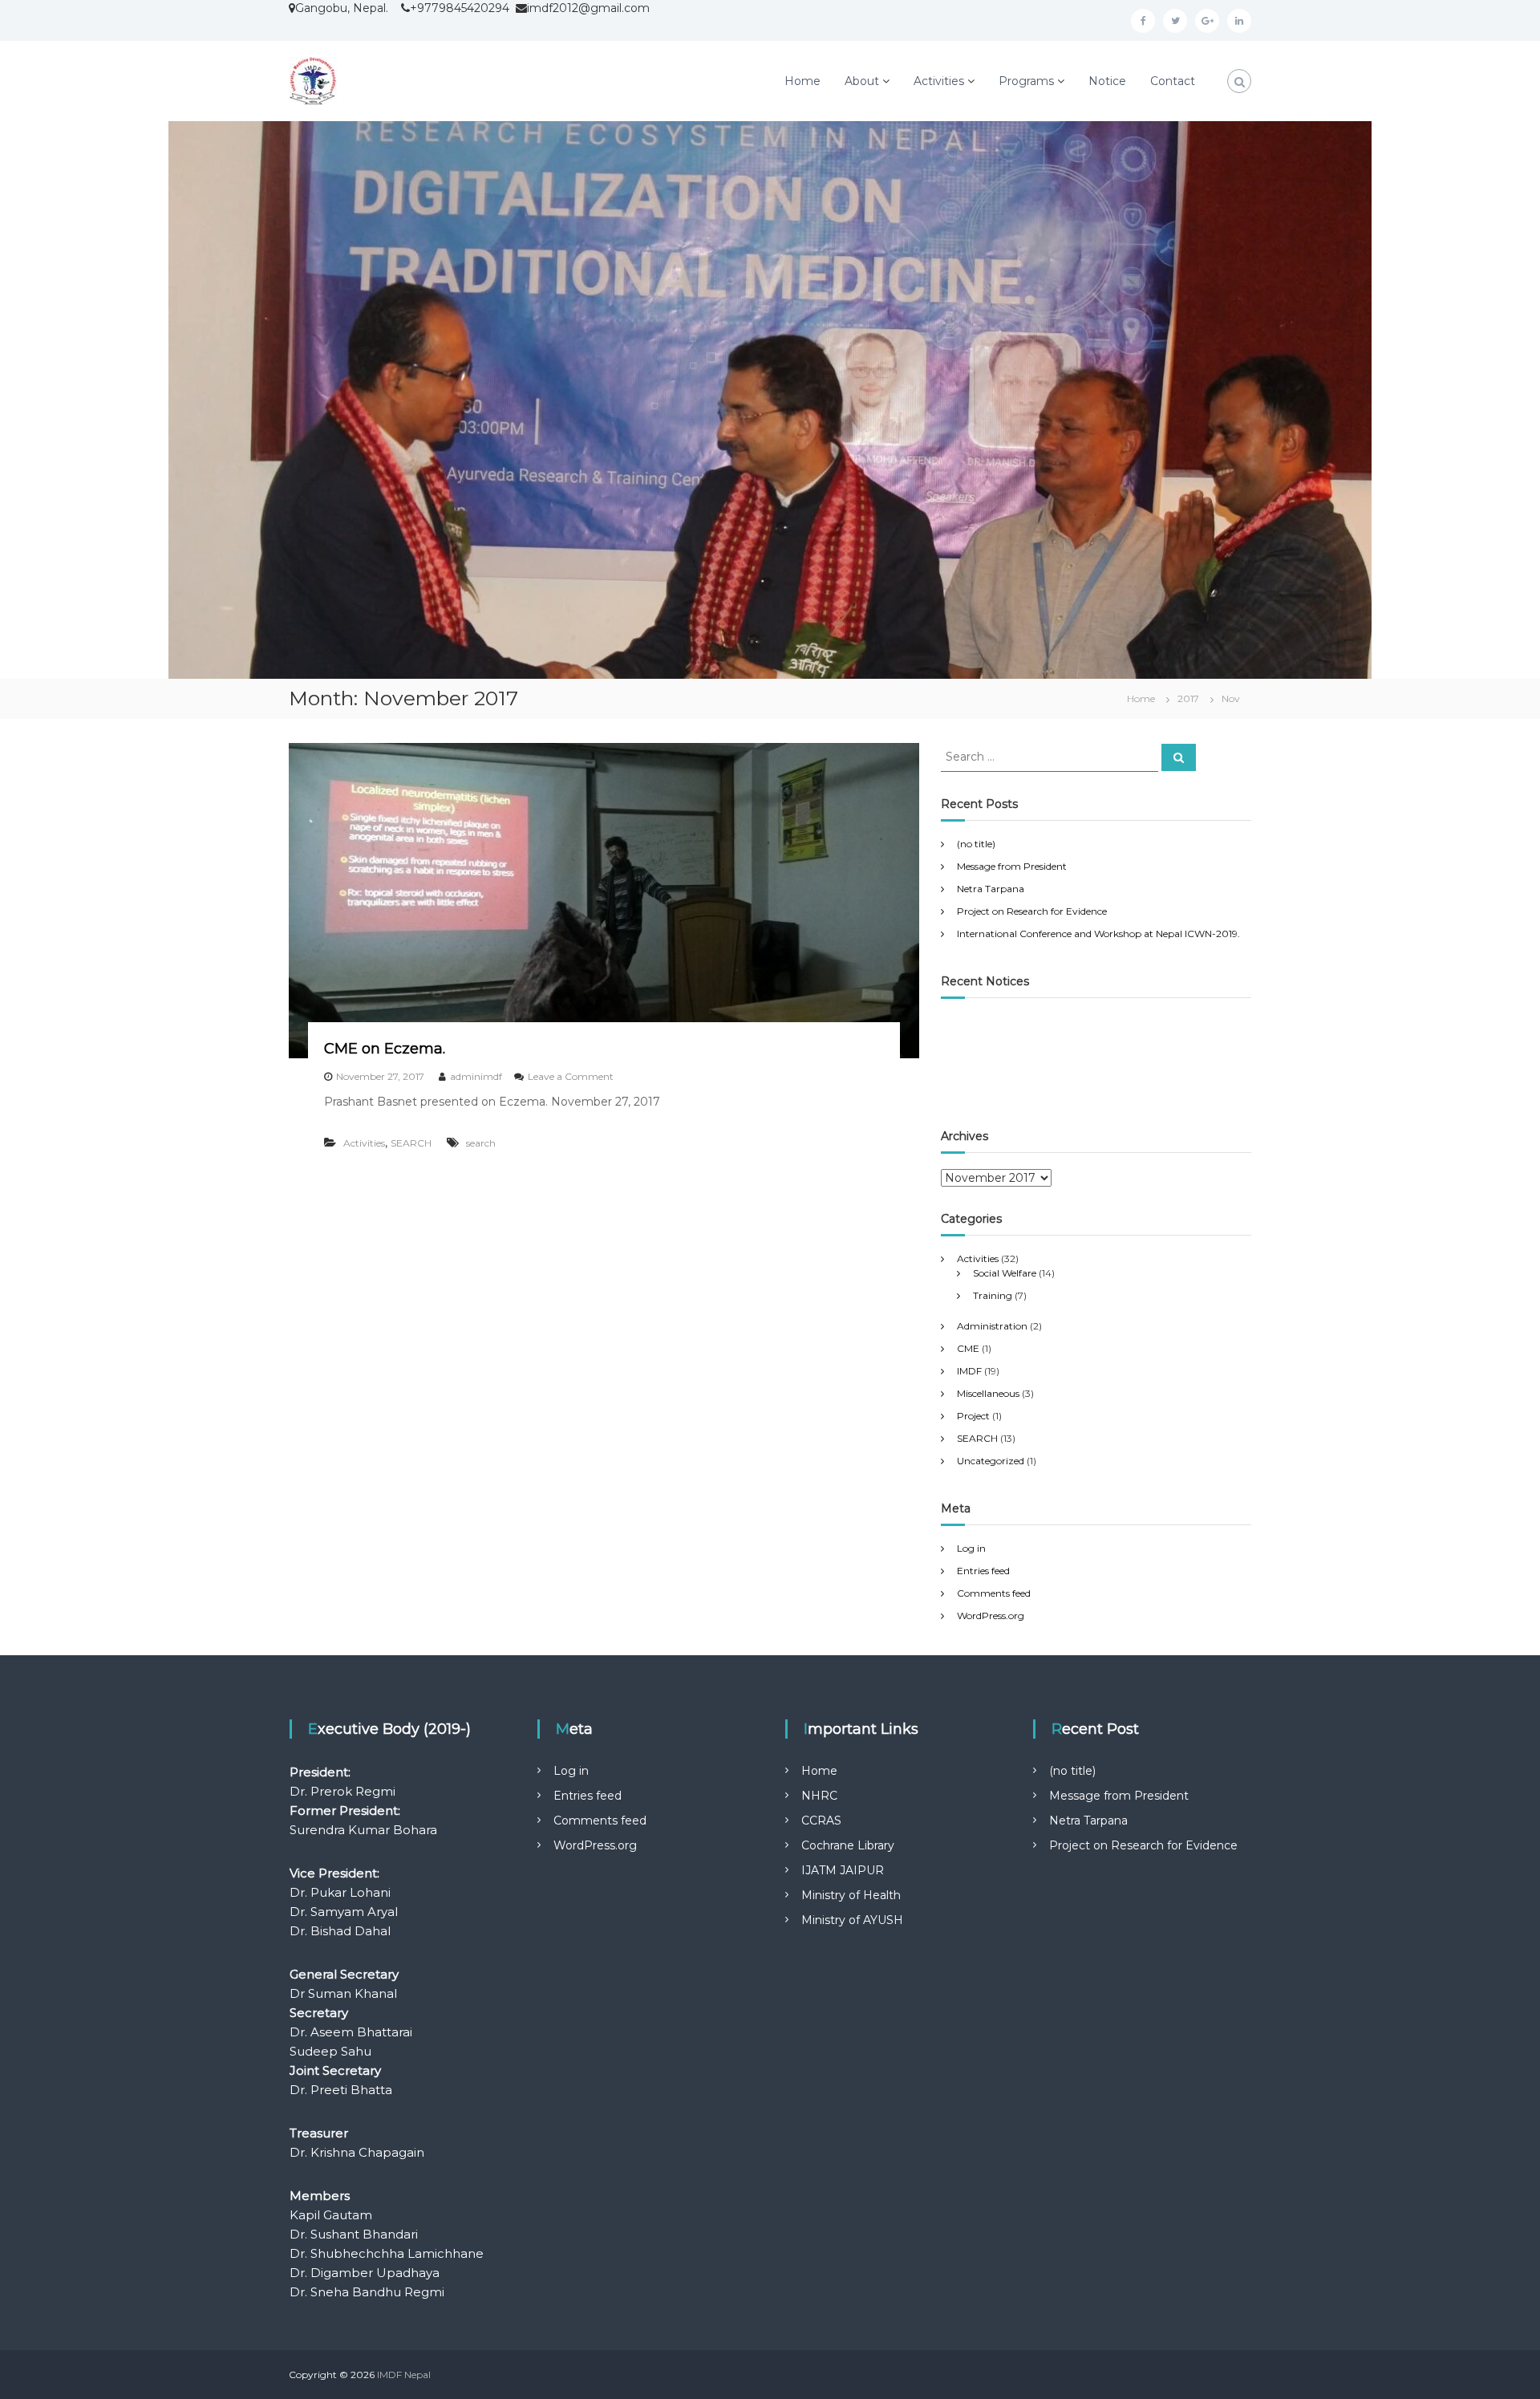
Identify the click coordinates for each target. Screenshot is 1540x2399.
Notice (1107, 81)
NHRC (819, 1796)
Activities (939, 81)
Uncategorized (991, 1461)
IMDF (969, 1371)
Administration (992, 1326)
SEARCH (411, 1143)
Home (802, 81)
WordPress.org (991, 1616)
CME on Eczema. (385, 1049)
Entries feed (983, 1571)
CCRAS (821, 1821)
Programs (1026, 81)
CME (968, 1348)
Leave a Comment (571, 1076)
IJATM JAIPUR (843, 1870)
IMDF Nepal (404, 2375)
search (481, 1143)
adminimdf (476, 1076)
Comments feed (994, 1593)
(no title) (976, 844)
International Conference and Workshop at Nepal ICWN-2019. (1098, 934)
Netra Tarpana (991, 889)
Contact (1173, 81)
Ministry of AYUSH (852, 1920)
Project (973, 1416)
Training (993, 1295)
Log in (971, 1548)
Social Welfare (1005, 1273)
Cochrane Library (848, 1845)
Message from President (1012, 866)
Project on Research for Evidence (1032, 911)
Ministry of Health (851, 1895)
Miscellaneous (988, 1393)
